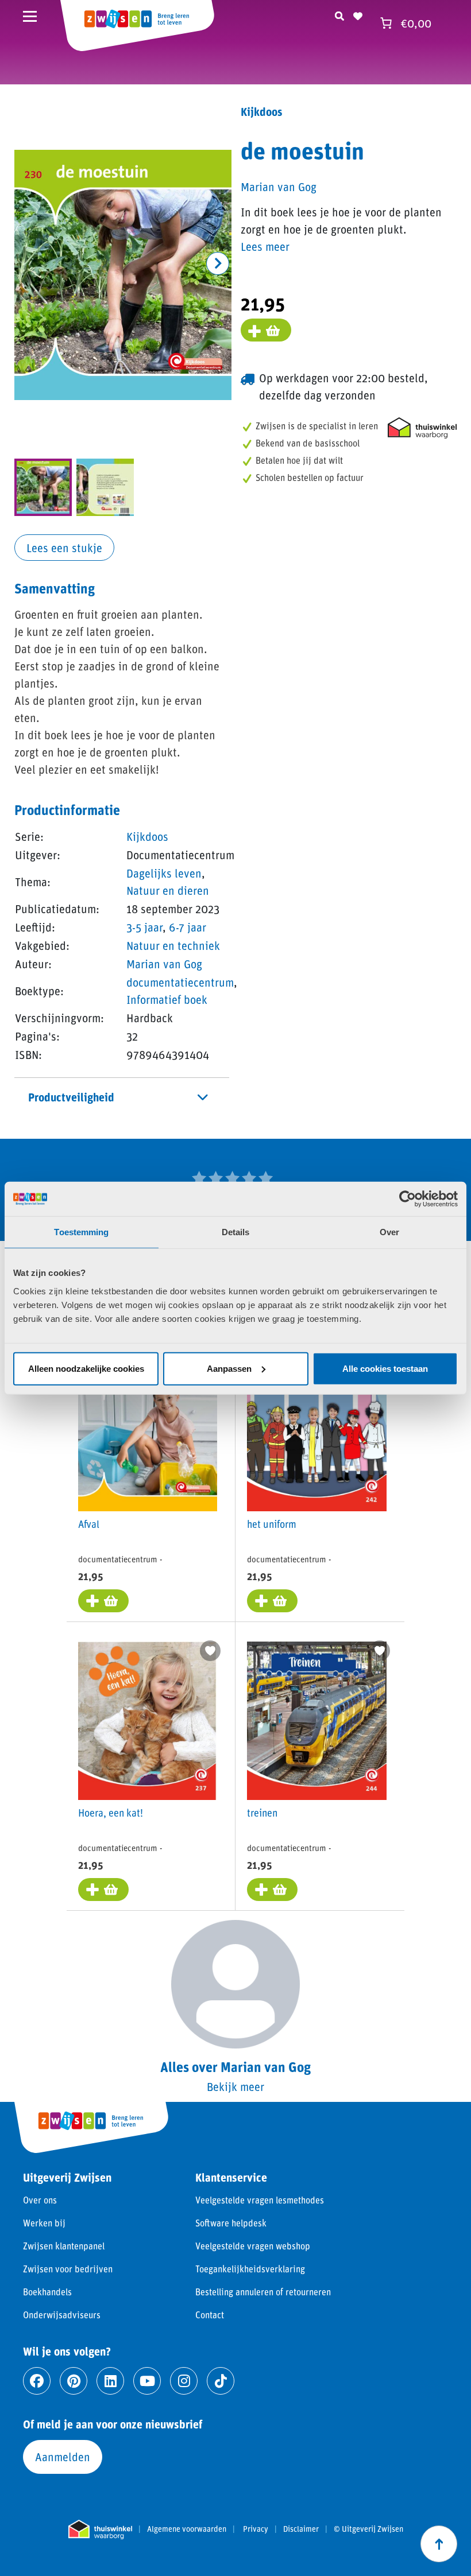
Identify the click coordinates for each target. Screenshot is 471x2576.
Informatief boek (167, 999)
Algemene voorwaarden (187, 2529)
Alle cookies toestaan (385, 1368)
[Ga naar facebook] (37, 2381)
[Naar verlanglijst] (358, 14)
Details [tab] (236, 1232)
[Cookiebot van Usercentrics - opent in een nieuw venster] (408, 1199)
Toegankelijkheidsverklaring (250, 2269)
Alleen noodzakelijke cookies (86, 1368)
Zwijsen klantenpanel (64, 2246)
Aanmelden (63, 2457)
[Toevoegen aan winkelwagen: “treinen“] (272, 1890)
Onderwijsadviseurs (62, 2315)
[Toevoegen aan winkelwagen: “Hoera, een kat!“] (103, 1890)
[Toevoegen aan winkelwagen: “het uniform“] (272, 1601)
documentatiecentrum (180, 982)
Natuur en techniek (173, 945)
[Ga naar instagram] (184, 2381)
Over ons (40, 2200)
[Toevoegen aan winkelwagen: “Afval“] (103, 1601)
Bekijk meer (235, 2086)
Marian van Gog (164, 964)
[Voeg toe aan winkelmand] (266, 330)
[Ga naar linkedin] (110, 2381)
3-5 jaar (144, 927)
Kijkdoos (147, 836)
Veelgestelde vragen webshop (253, 2246)
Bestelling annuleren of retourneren (263, 2292)
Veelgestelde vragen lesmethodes (260, 2200)
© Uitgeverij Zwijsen (368, 2529)
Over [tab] (389, 1232)
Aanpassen (229, 1368)
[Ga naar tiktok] (221, 2381)
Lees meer (265, 246)
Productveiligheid (71, 1097)
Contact (210, 2315)
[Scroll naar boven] (439, 2544)
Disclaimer (301, 2529)
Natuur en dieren (168, 890)
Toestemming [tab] (81, 1232)
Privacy (256, 2529)
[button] (218, 263)
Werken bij (44, 2223)
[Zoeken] (339, 14)
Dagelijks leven (164, 873)
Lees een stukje (64, 548)
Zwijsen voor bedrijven (68, 2269)
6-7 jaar (188, 927)
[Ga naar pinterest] (74, 2381)
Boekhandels (47, 2292)
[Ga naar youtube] (147, 2381)
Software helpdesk (231, 2223)
